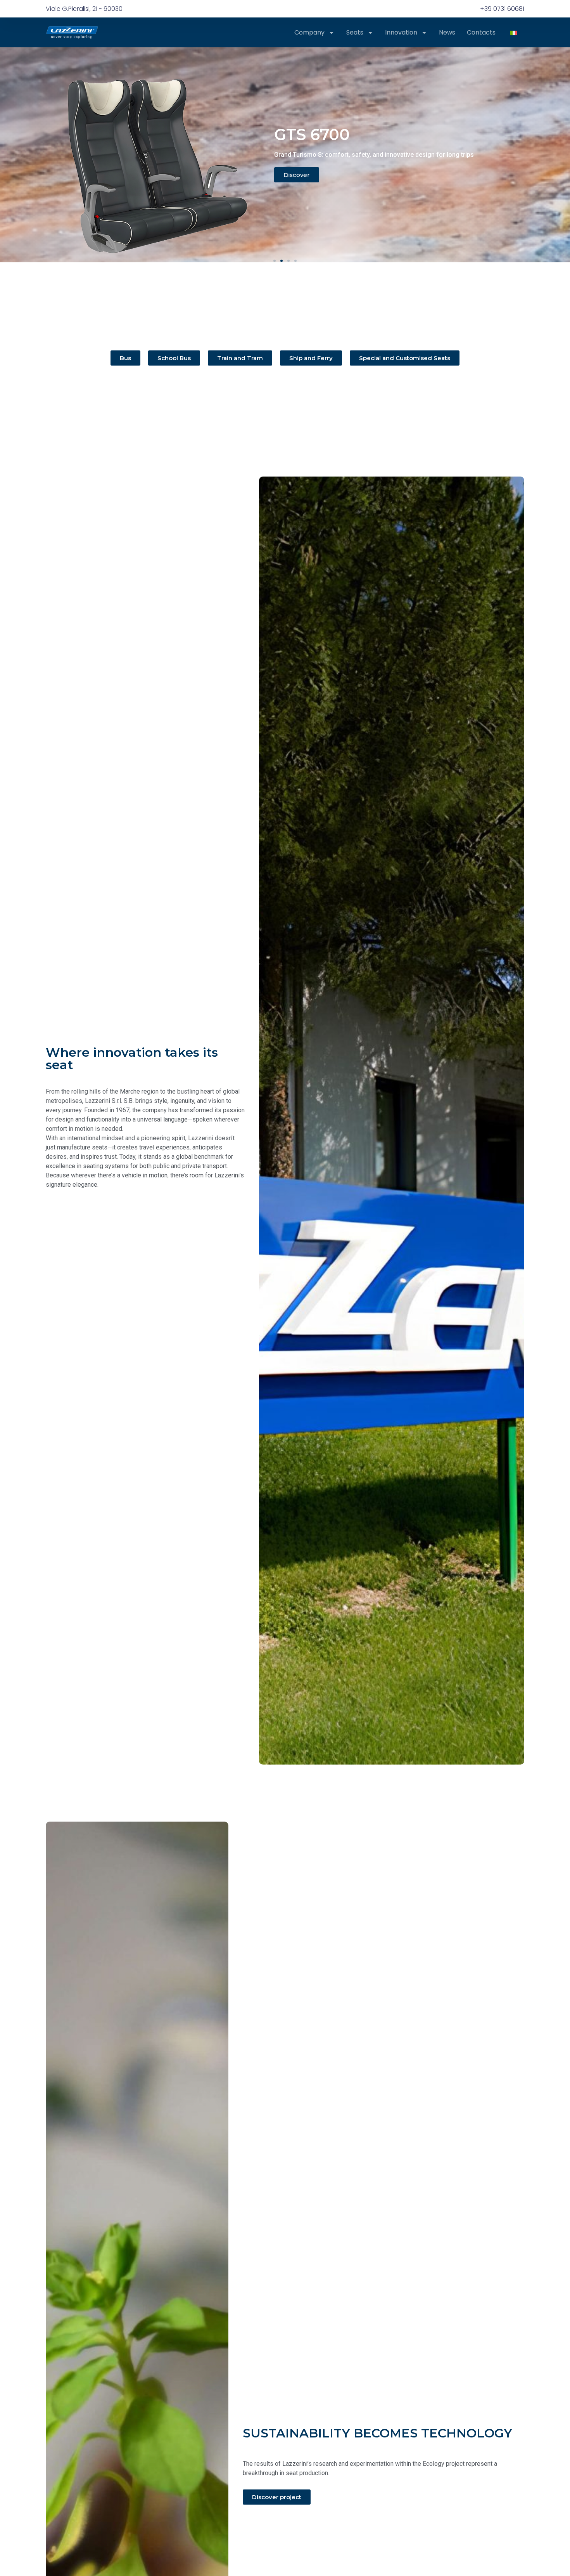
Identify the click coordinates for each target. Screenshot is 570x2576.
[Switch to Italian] (514, 32)
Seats (355, 33)
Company (309, 33)
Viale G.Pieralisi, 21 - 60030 (84, 9)
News (447, 33)
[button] (275, 261)
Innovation (401, 33)
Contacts (481, 33)
